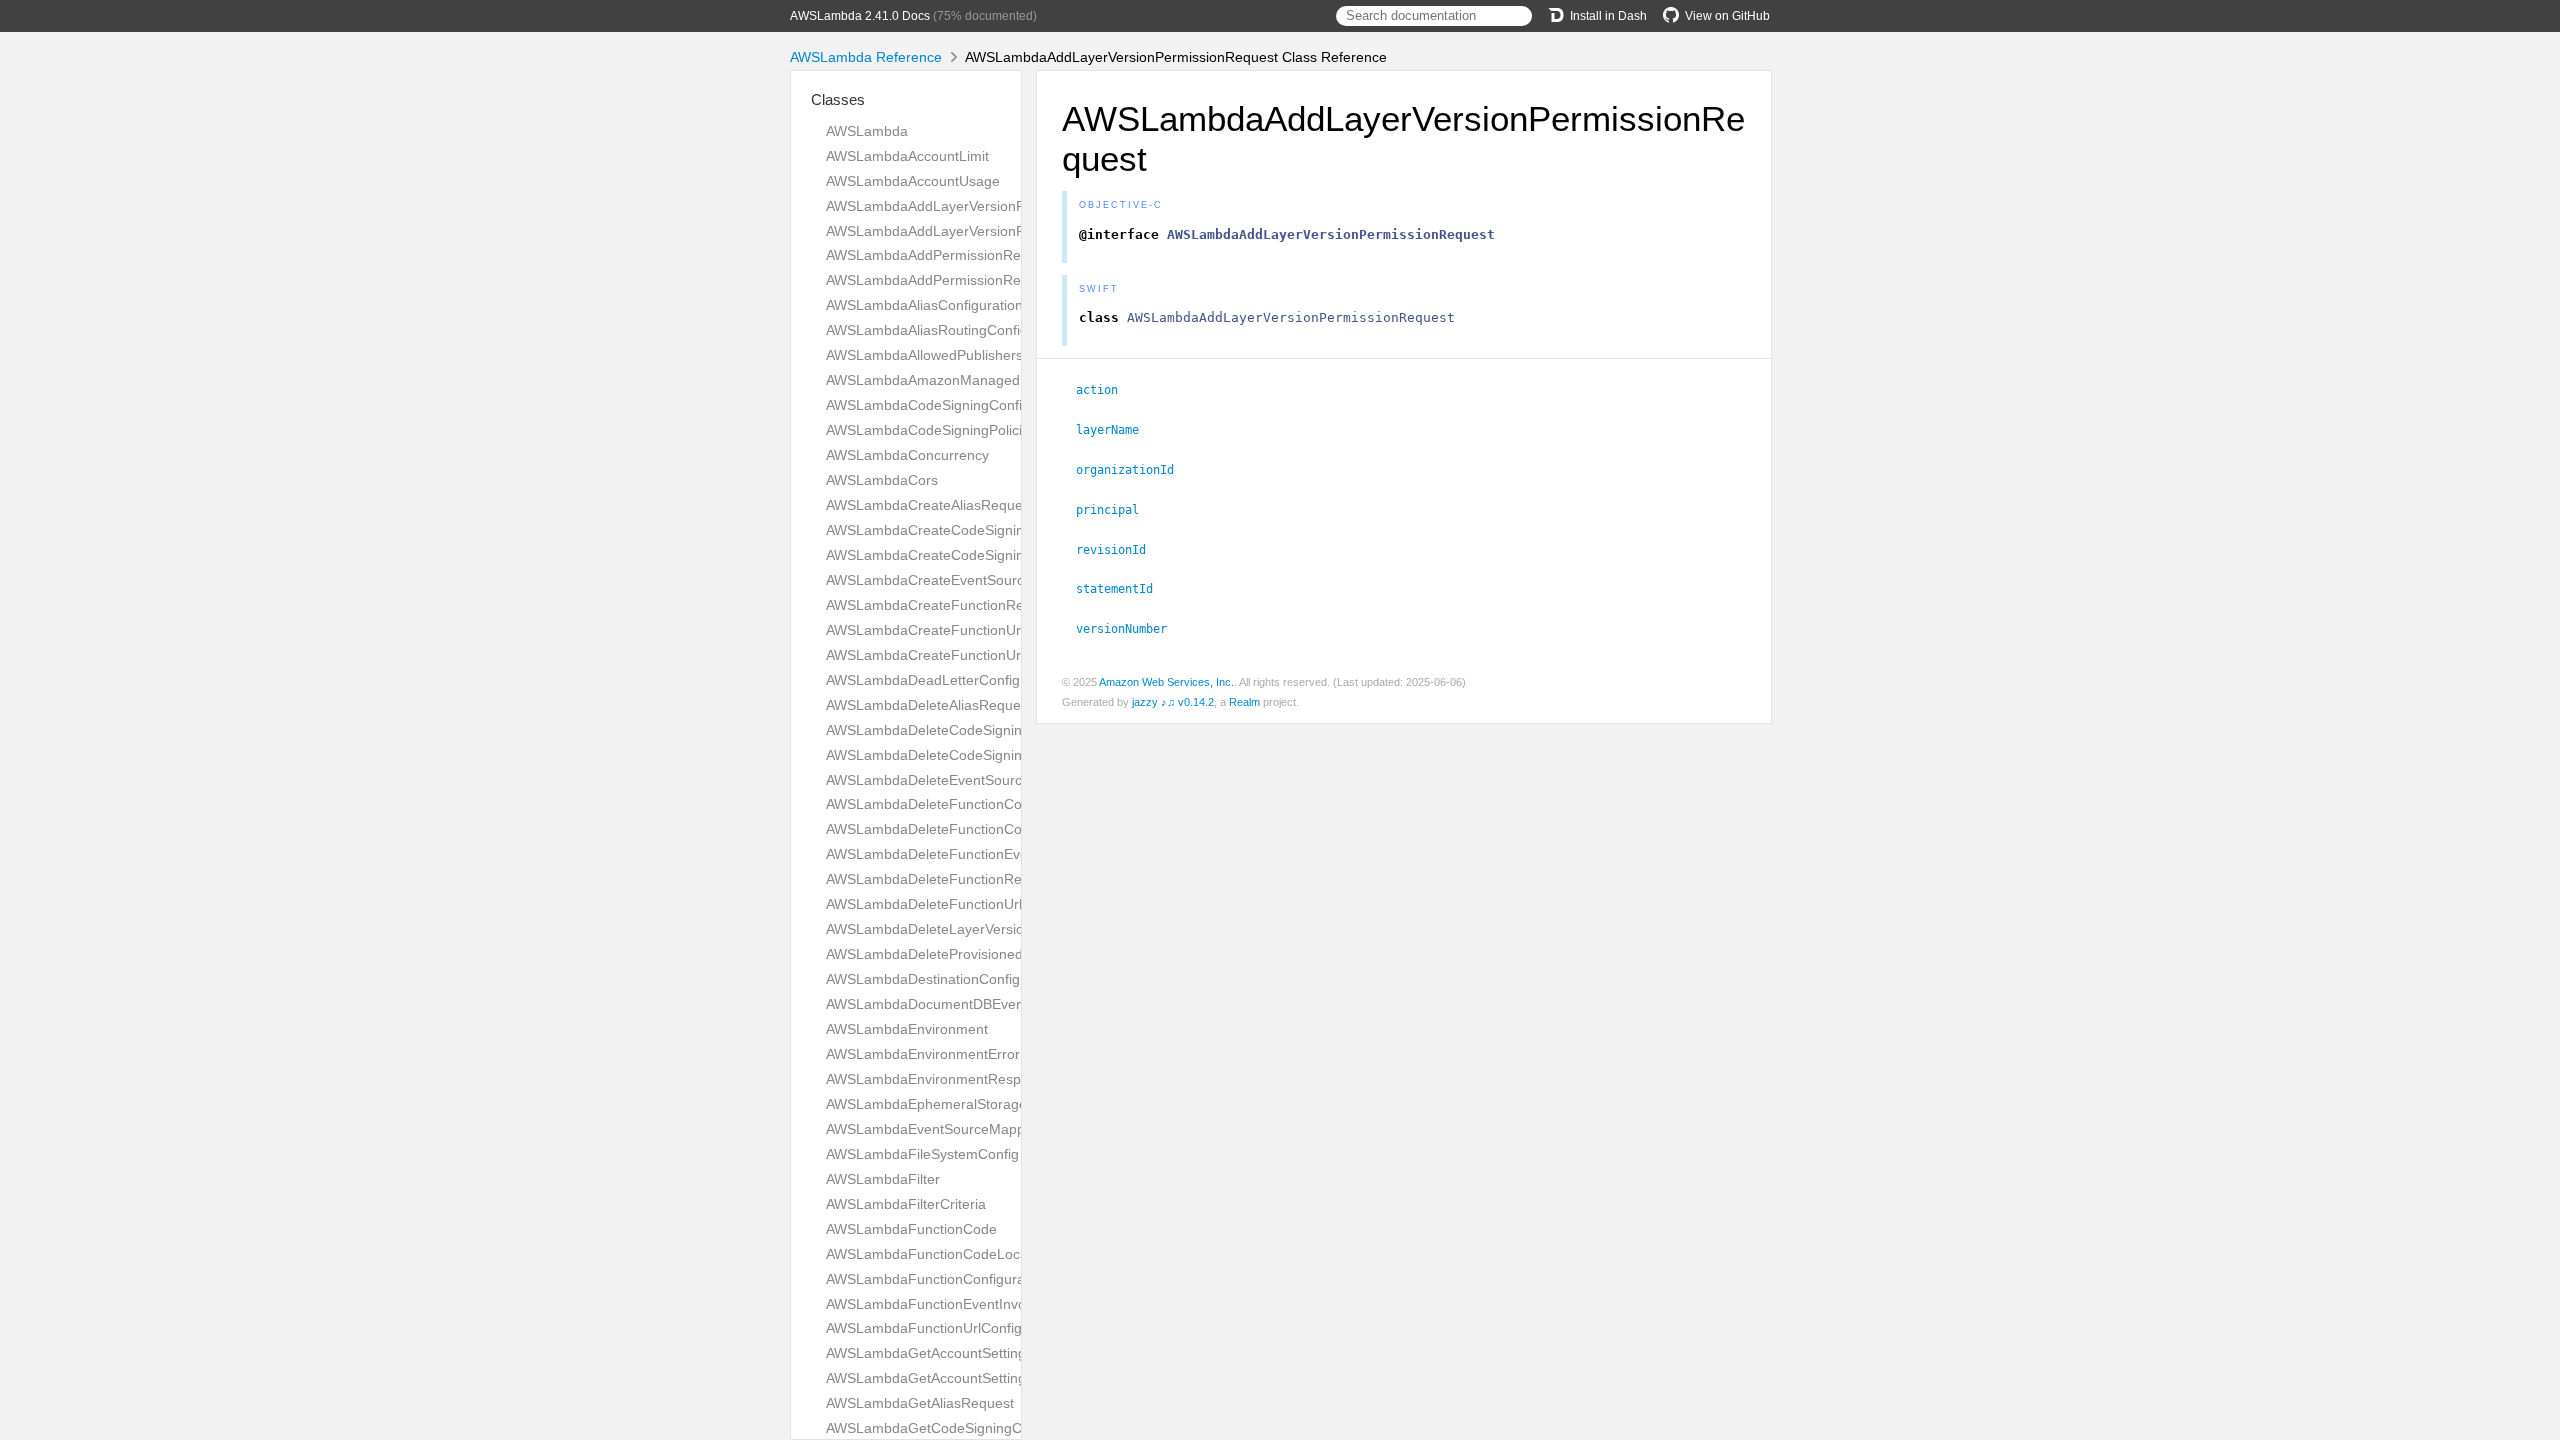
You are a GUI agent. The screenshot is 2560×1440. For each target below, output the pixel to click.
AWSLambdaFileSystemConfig (922, 1154)
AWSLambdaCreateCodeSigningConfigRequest (976, 530)
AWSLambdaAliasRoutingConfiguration (949, 330)
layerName (1116, 430)
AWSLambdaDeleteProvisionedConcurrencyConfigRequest (1012, 954)
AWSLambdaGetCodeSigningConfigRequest (966, 1428)
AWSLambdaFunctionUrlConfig (924, 1328)
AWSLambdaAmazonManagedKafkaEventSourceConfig (1002, 380)
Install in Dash (1608, 16)
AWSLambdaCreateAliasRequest (930, 505)
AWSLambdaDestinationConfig (923, 979)
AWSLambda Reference (866, 57)
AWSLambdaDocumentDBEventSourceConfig (970, 1004)
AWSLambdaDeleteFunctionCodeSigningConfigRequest (1002, 804)
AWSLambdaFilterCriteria (906, 1204)
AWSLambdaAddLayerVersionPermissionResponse (988, 231)
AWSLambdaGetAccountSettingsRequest (956, 1353)
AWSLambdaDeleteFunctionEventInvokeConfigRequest (1001, 854)
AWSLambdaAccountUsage (913, 181)
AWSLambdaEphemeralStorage (926, 1104)
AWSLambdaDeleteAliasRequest (929, 705)
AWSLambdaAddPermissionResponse (946, 280)
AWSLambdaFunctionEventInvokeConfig (954, 1304)
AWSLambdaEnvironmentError (923, 1054)
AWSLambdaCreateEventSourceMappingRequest (983, 580)
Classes (838, 99)
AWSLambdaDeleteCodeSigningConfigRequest (975, 730)
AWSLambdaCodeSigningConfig (928, 405)
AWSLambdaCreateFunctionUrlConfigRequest (972, 630)
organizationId (1133, 470)
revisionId (1119, 550)
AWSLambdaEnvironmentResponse (939, 1079)
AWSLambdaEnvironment (907, 1029)
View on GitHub (1727, 16)
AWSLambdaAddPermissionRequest (941, 255)
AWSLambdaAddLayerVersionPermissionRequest (982, 206)
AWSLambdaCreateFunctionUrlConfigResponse (977, 655)
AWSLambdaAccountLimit (907, 156)
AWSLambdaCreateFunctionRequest (942, 605)
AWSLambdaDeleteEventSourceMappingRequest (982, 780)
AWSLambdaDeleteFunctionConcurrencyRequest (982, 829)
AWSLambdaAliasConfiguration (924, 305)
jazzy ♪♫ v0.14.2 (1173, 702)
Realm (1244, 702)
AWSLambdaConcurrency (907, 455)
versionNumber (1130, 629)
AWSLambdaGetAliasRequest (920, 1403)
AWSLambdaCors (882, 480)
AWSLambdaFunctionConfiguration (937, 1279)
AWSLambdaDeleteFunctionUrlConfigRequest (971, 904)
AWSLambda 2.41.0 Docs (860, 16)
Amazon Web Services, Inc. (1166, 682)
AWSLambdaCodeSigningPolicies (931, 430)
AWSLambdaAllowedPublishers (924, 355)
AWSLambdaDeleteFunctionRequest (941, 879)
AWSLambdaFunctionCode (911, 1229)
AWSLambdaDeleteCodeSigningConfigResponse (980, 755)
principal (1116, 510)
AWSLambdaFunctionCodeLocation (938, 1254)
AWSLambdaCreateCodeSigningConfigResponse (981, 555)
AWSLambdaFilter (883, 1179)
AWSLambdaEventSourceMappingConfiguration (977, 1129)
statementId (1123, 589)
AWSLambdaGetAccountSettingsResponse (961, 1378)
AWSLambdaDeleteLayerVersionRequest (955, 929)
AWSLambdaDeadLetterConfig (923, 680)
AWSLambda (867, 131)
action (1105, 390)
